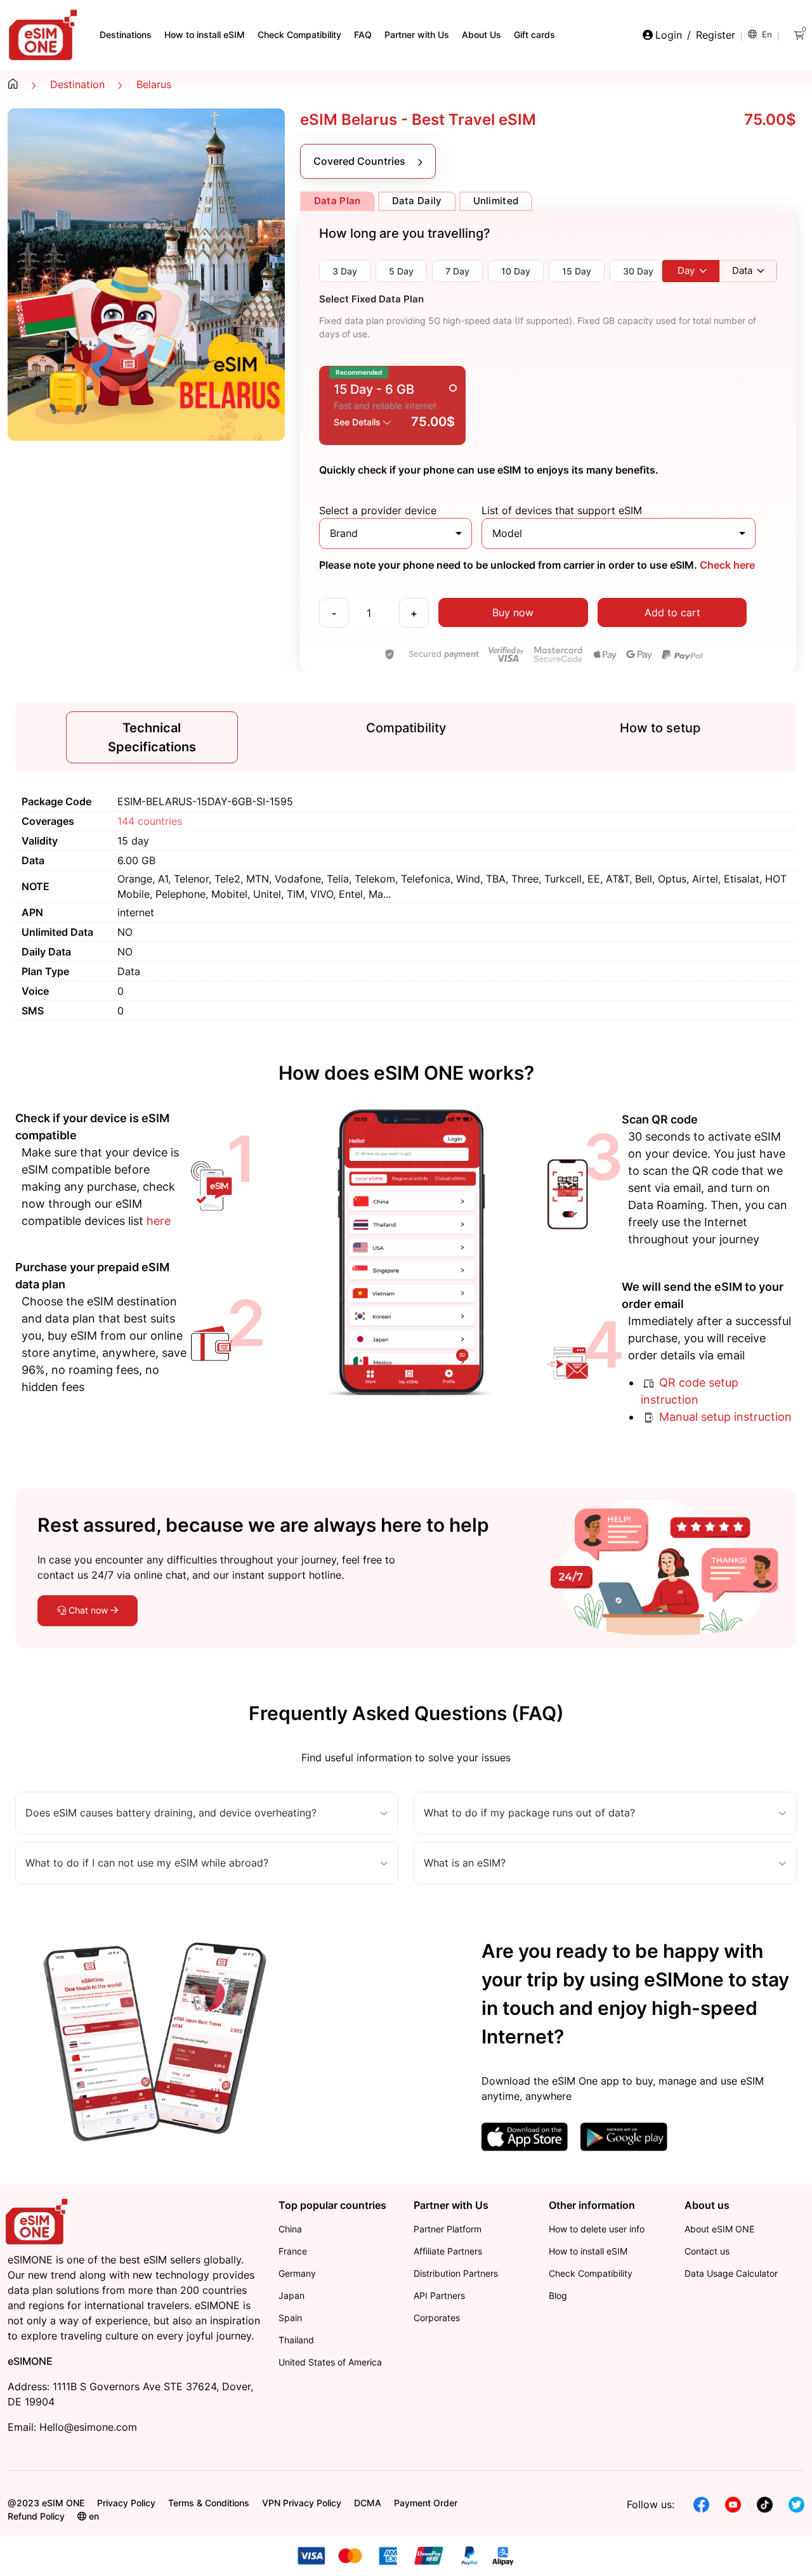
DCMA (368, 2503)
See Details (358, 422)
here (159, 1221)
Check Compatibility (299, 35)
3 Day (345, 271)
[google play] (624, 2136)
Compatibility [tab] (406, 728)
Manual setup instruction (724, 1417)
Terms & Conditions (209, 2503)
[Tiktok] (765, 2504)
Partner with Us (417, 35)
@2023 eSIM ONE (46, 2503)
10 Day (516, 271)
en (766, 34)
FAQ (363, 35)
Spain (290, 2318)
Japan (291, 2295)
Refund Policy (36, 2516)
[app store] (525, 2136)
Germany (297, 2273)
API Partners (439, 2295)
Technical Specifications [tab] (152, 737)
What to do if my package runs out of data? (529, 1813)
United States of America (330, 2362)
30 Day (638, 271)
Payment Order (426, 2503)
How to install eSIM (205, 35)
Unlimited (496, 201)
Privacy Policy (126, 2503)
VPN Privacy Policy (302, 2503)
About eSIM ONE (719, 2229)
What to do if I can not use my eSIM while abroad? (147, 1863)
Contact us (707, 2251)
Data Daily (417, 201)
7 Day (457, 271)
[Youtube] (733, 2504)
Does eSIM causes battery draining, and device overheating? (171, 1813)
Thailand (296, 2340)
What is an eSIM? (465, 1863)
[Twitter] (796, 2504)
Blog (558, 2295)
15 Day (577, 271)
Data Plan (337, 201)
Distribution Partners (456, 2273)
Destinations (126, 35)
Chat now (88, 1610)
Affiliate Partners (448, 2251)
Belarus (154, 84)
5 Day (401, 271)
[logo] (38, 2220)
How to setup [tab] (660, 728)
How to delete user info (597, 2229)
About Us (481, 35)
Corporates (437, 2318)
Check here (726, 565)
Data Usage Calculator (731, 2273)
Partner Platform (448, 2229)
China (290, 2229)
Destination (77, 84)
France (293, 2251)
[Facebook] (701, 2504)
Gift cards (534, 35)
